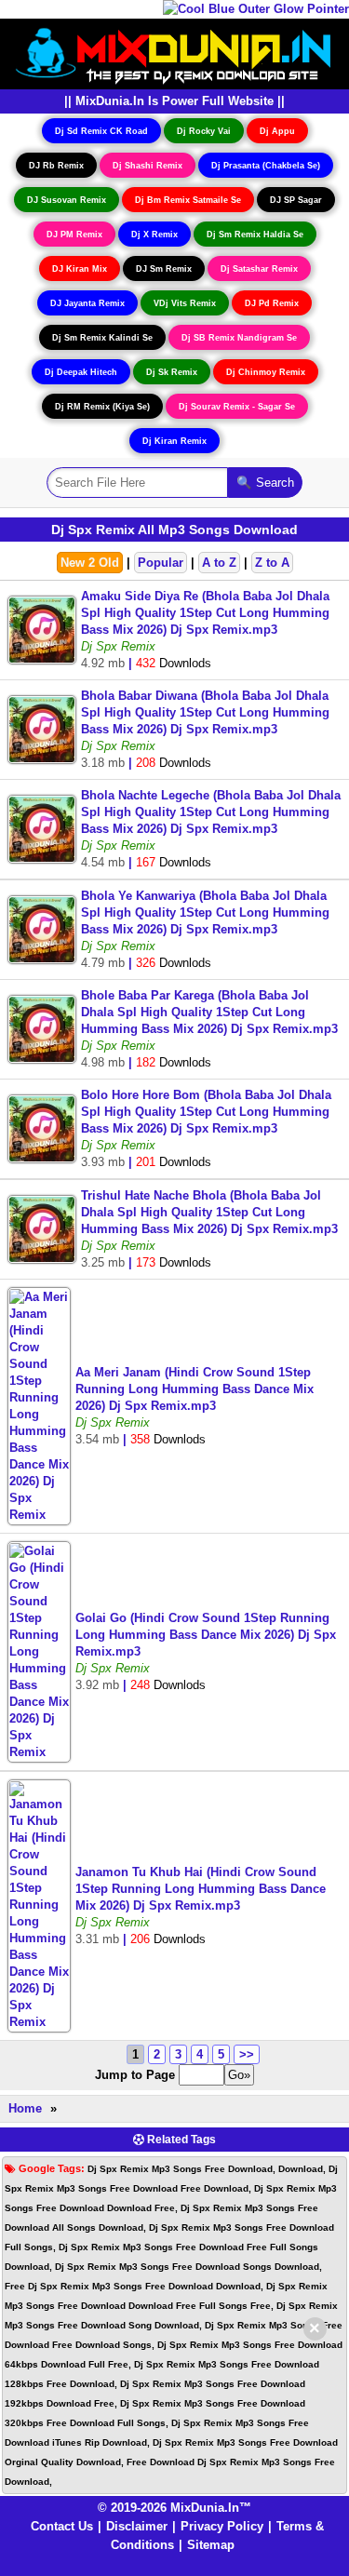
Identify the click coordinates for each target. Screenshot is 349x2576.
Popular (161, 563)
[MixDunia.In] (175, 53)
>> (247, 2054)
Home (25, 2108)
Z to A (272, 563)
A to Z (219, 563)
